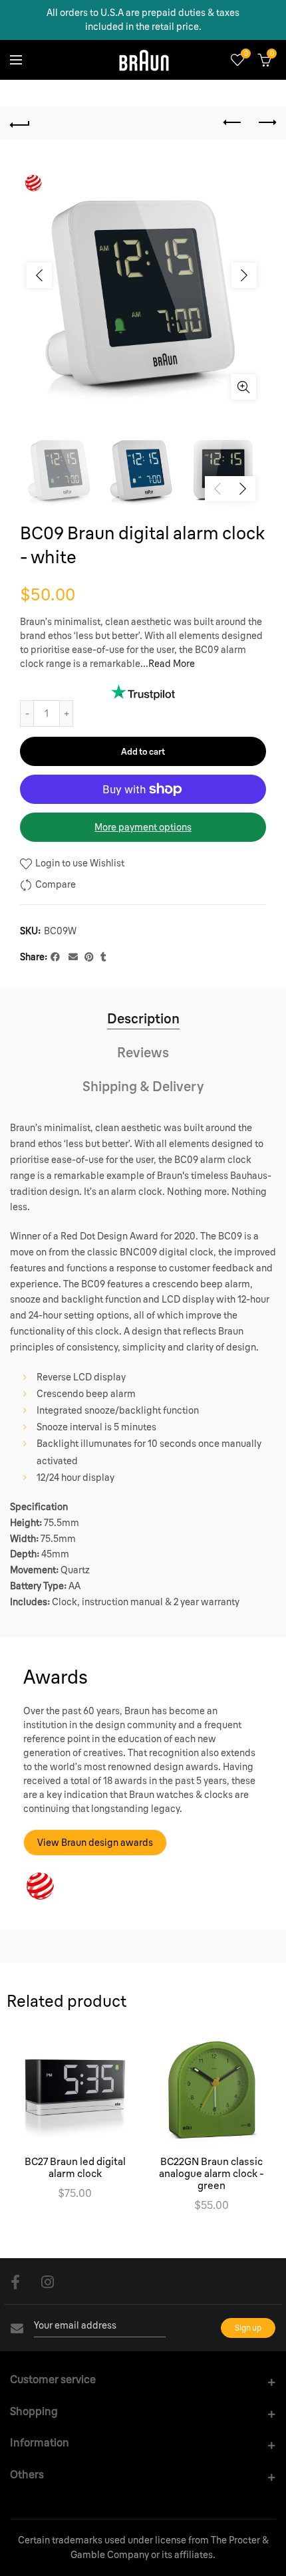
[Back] (20, 123)
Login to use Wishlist (79, 863)
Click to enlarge (243, 387)
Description (143, 1018)
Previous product (233, 123)
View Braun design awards (95, 1843)
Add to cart (143, 751)
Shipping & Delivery (143, 1086)
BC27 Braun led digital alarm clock (75, 2168)
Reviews (143, 1052)
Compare (56, 884)
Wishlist (246, 54)
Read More (172, 664)
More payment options (143, 827)
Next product (266, 123)
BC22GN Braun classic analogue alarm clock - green (212, 2174)
